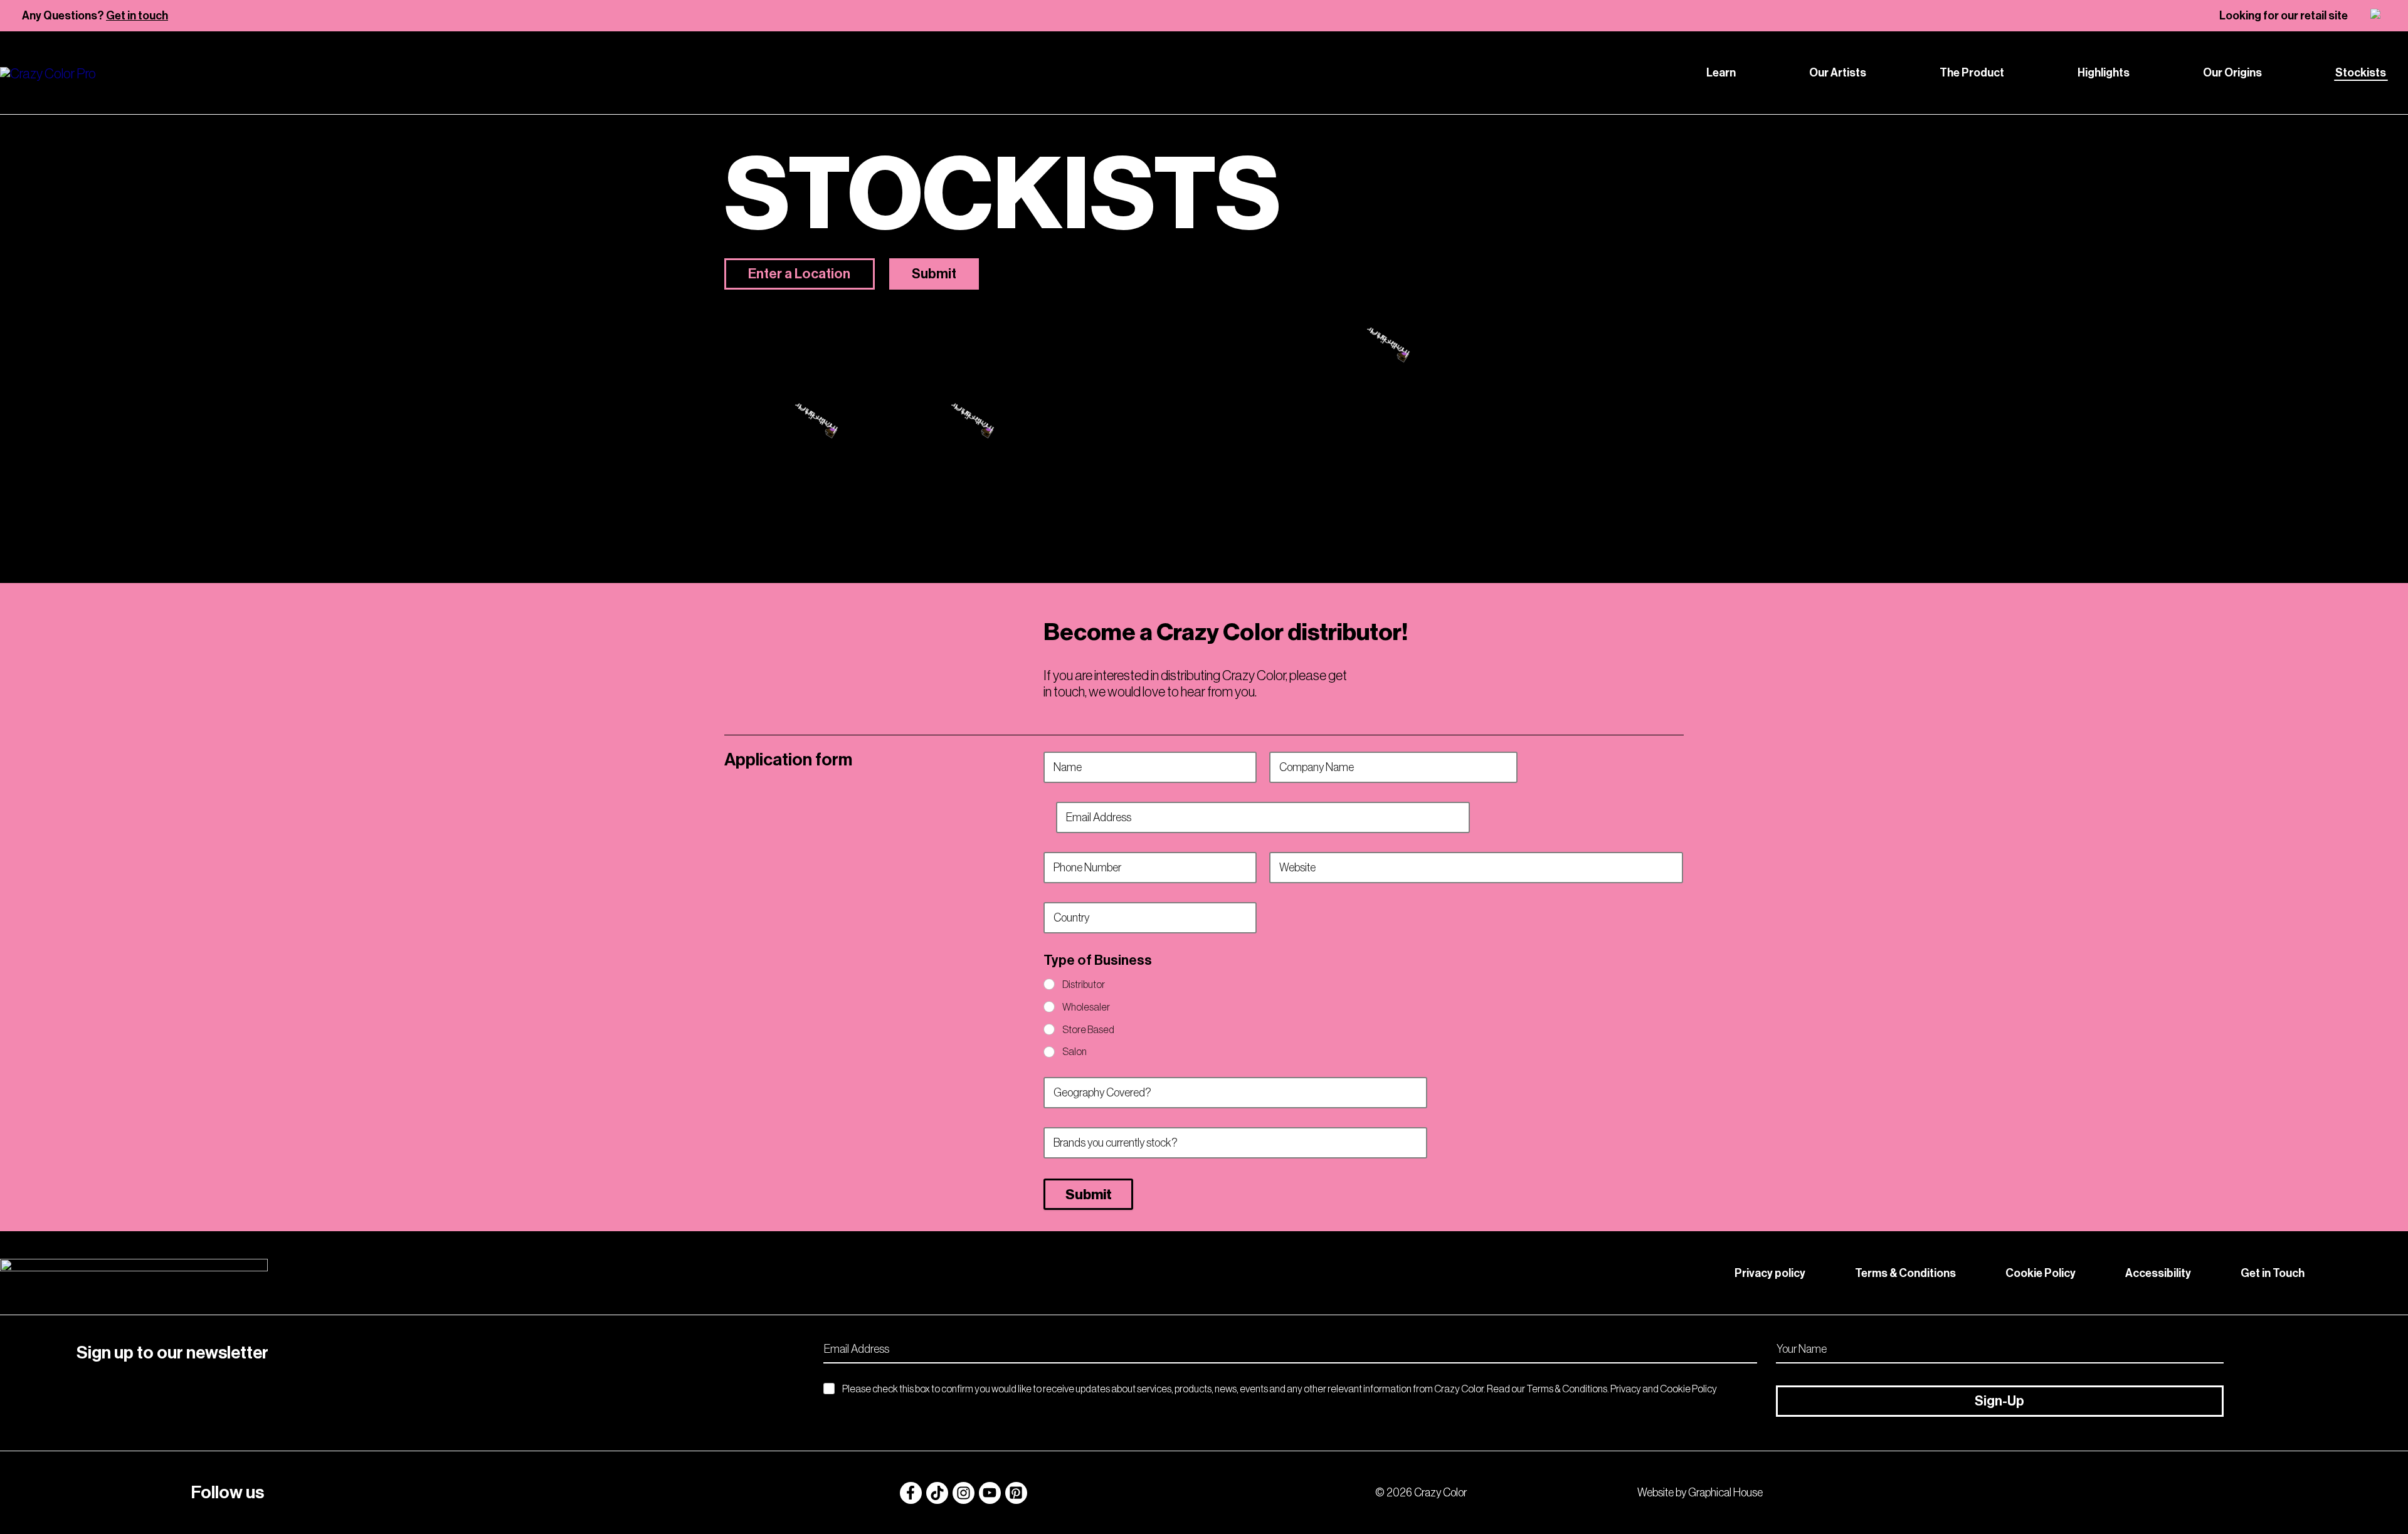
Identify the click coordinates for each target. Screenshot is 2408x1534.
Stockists (2361, 73)
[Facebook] (911, 1493)
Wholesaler (1086, 1007)
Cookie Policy (2041, 1273)
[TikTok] (937, 1493)
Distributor (1084, 984)
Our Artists (1838, 73)
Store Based (1088, 1029)
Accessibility (2158, 1273)
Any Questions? (95, 16)
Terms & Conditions (1905, 1273)
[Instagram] (964, 1493)
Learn (1721, 73)
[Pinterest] (1016, 1493)
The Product (1972, 73)
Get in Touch (2273, 1273)
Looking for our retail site (2284, 16)
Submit (1089, 1195)
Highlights (2104, 73)
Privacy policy (1770, 1273)
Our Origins (2232, 73)
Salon (1075, 1051)
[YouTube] (990, 1493)
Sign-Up (1999, 1401)
